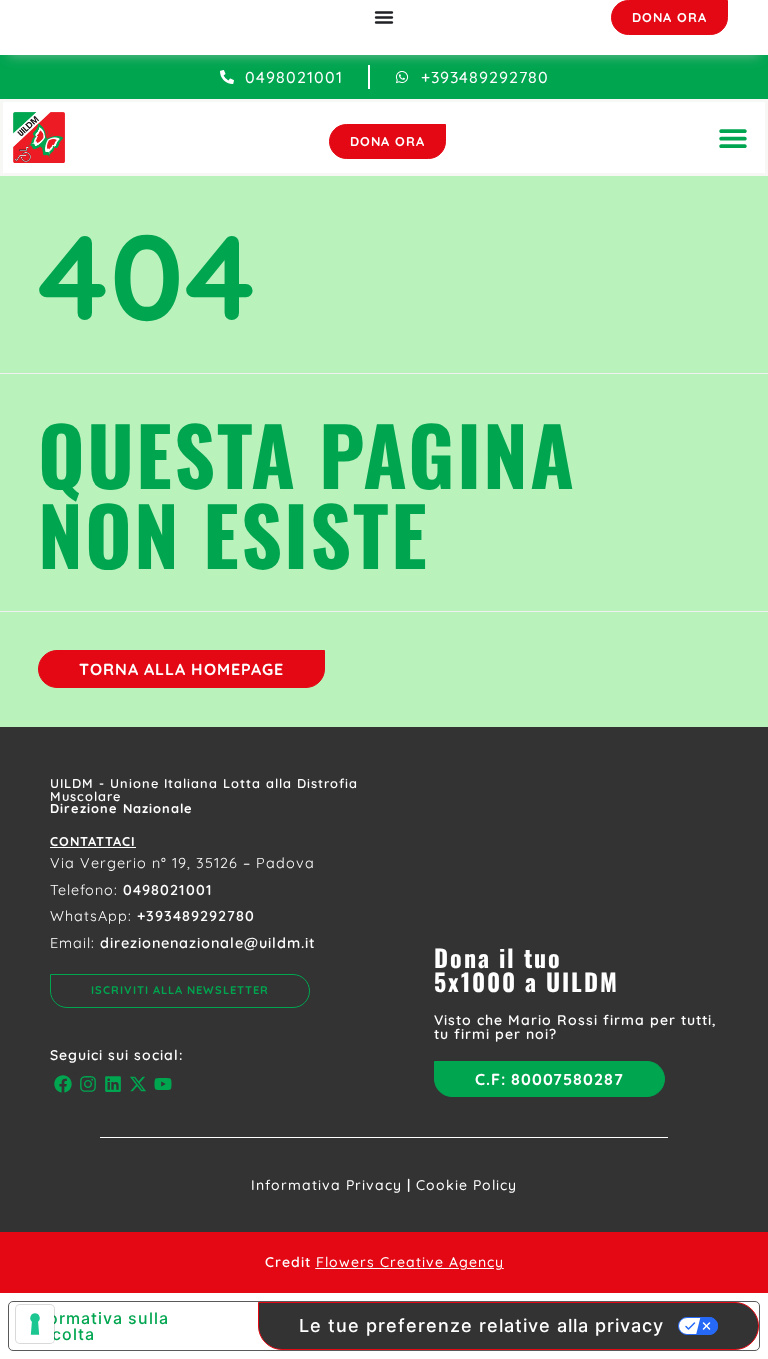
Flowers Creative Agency (410, 1262)
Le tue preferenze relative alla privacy (481, 1325)
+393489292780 (196, 916)
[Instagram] (87, 1084)
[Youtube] (163, 1084)
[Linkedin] (112, 1084)
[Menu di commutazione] (384, 17)
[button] (732, 137)
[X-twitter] (138, 1084)
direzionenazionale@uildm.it (208, 943)
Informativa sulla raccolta (97, 1326)
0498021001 (168, 890)
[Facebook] (62, 1084)
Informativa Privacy (326, 1185)
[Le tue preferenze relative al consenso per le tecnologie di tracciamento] (35, 1324)
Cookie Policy (466, 1185)
